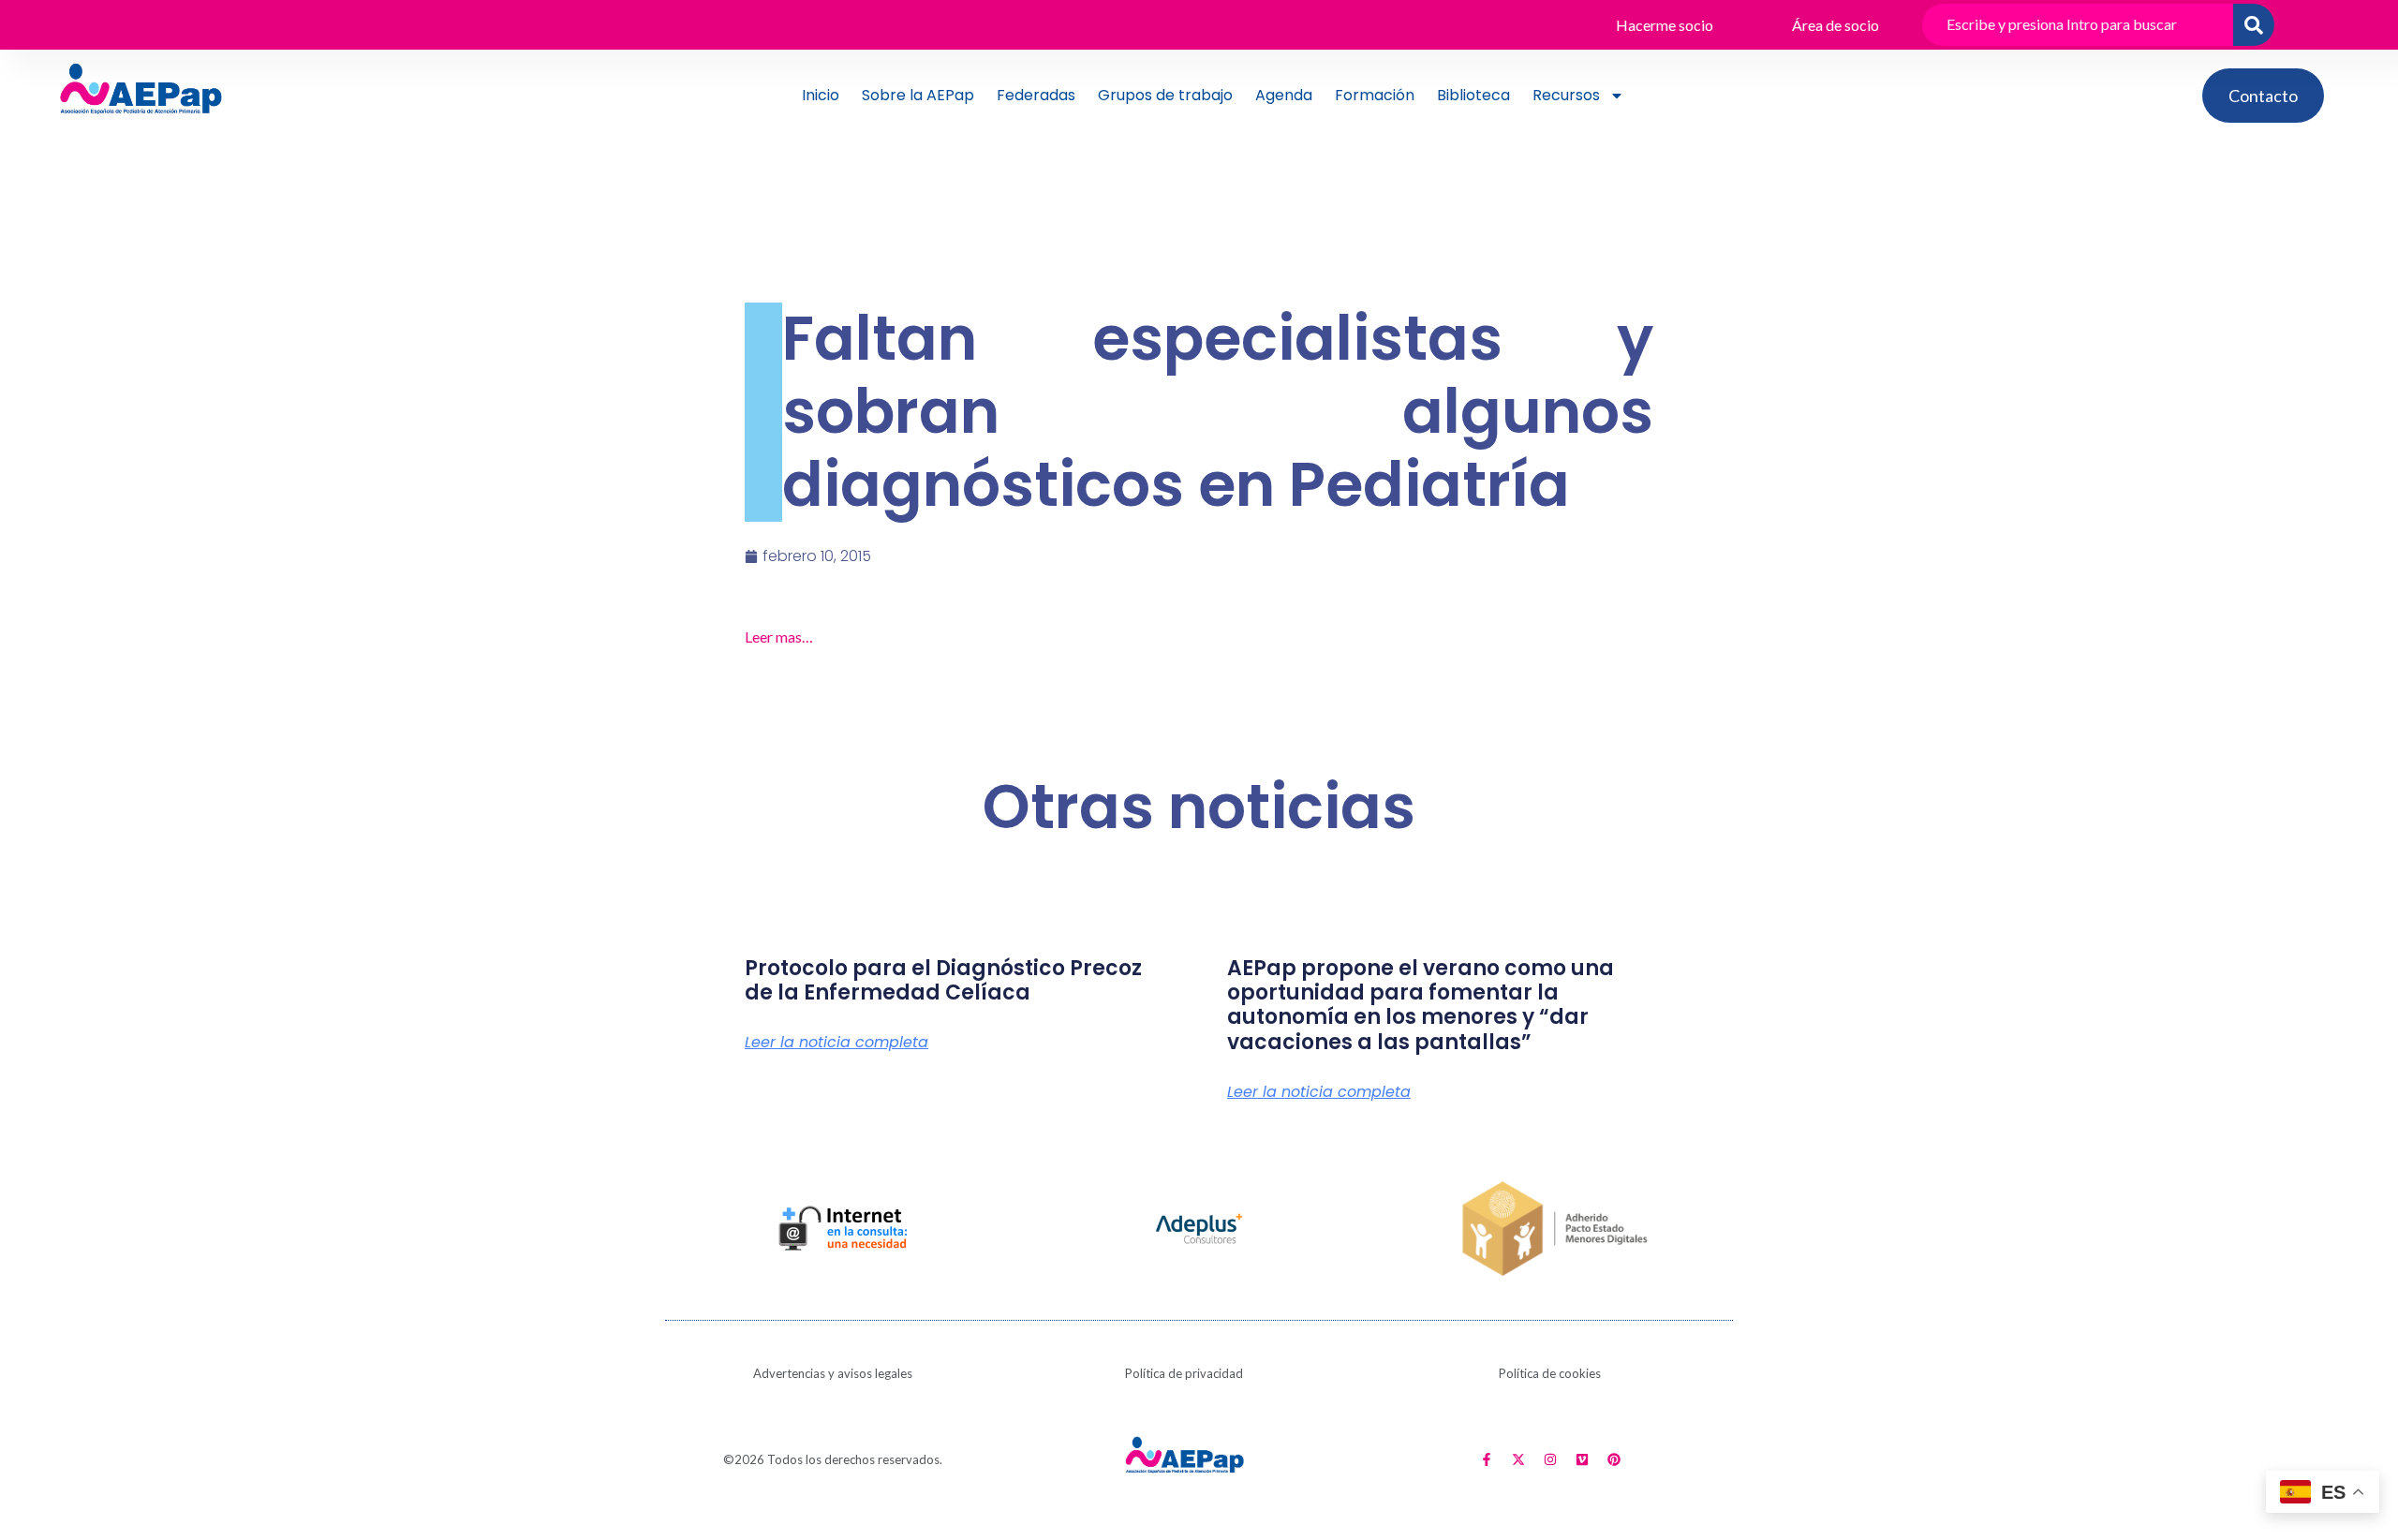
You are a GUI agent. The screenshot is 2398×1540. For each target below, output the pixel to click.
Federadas (1036, 95)
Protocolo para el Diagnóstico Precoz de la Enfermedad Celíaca (943, 980)
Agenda (1284, 95)
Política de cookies (1550, 1373)
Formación (1375, 95)
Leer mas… (779, 637)
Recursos (1566, 95)
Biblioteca (1473, 95)
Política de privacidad (1184, 1373)
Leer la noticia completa (836, 1043)
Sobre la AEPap (918, 95)
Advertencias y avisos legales (833, 1373)
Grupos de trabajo (1165, 95)
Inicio (821, 95)
